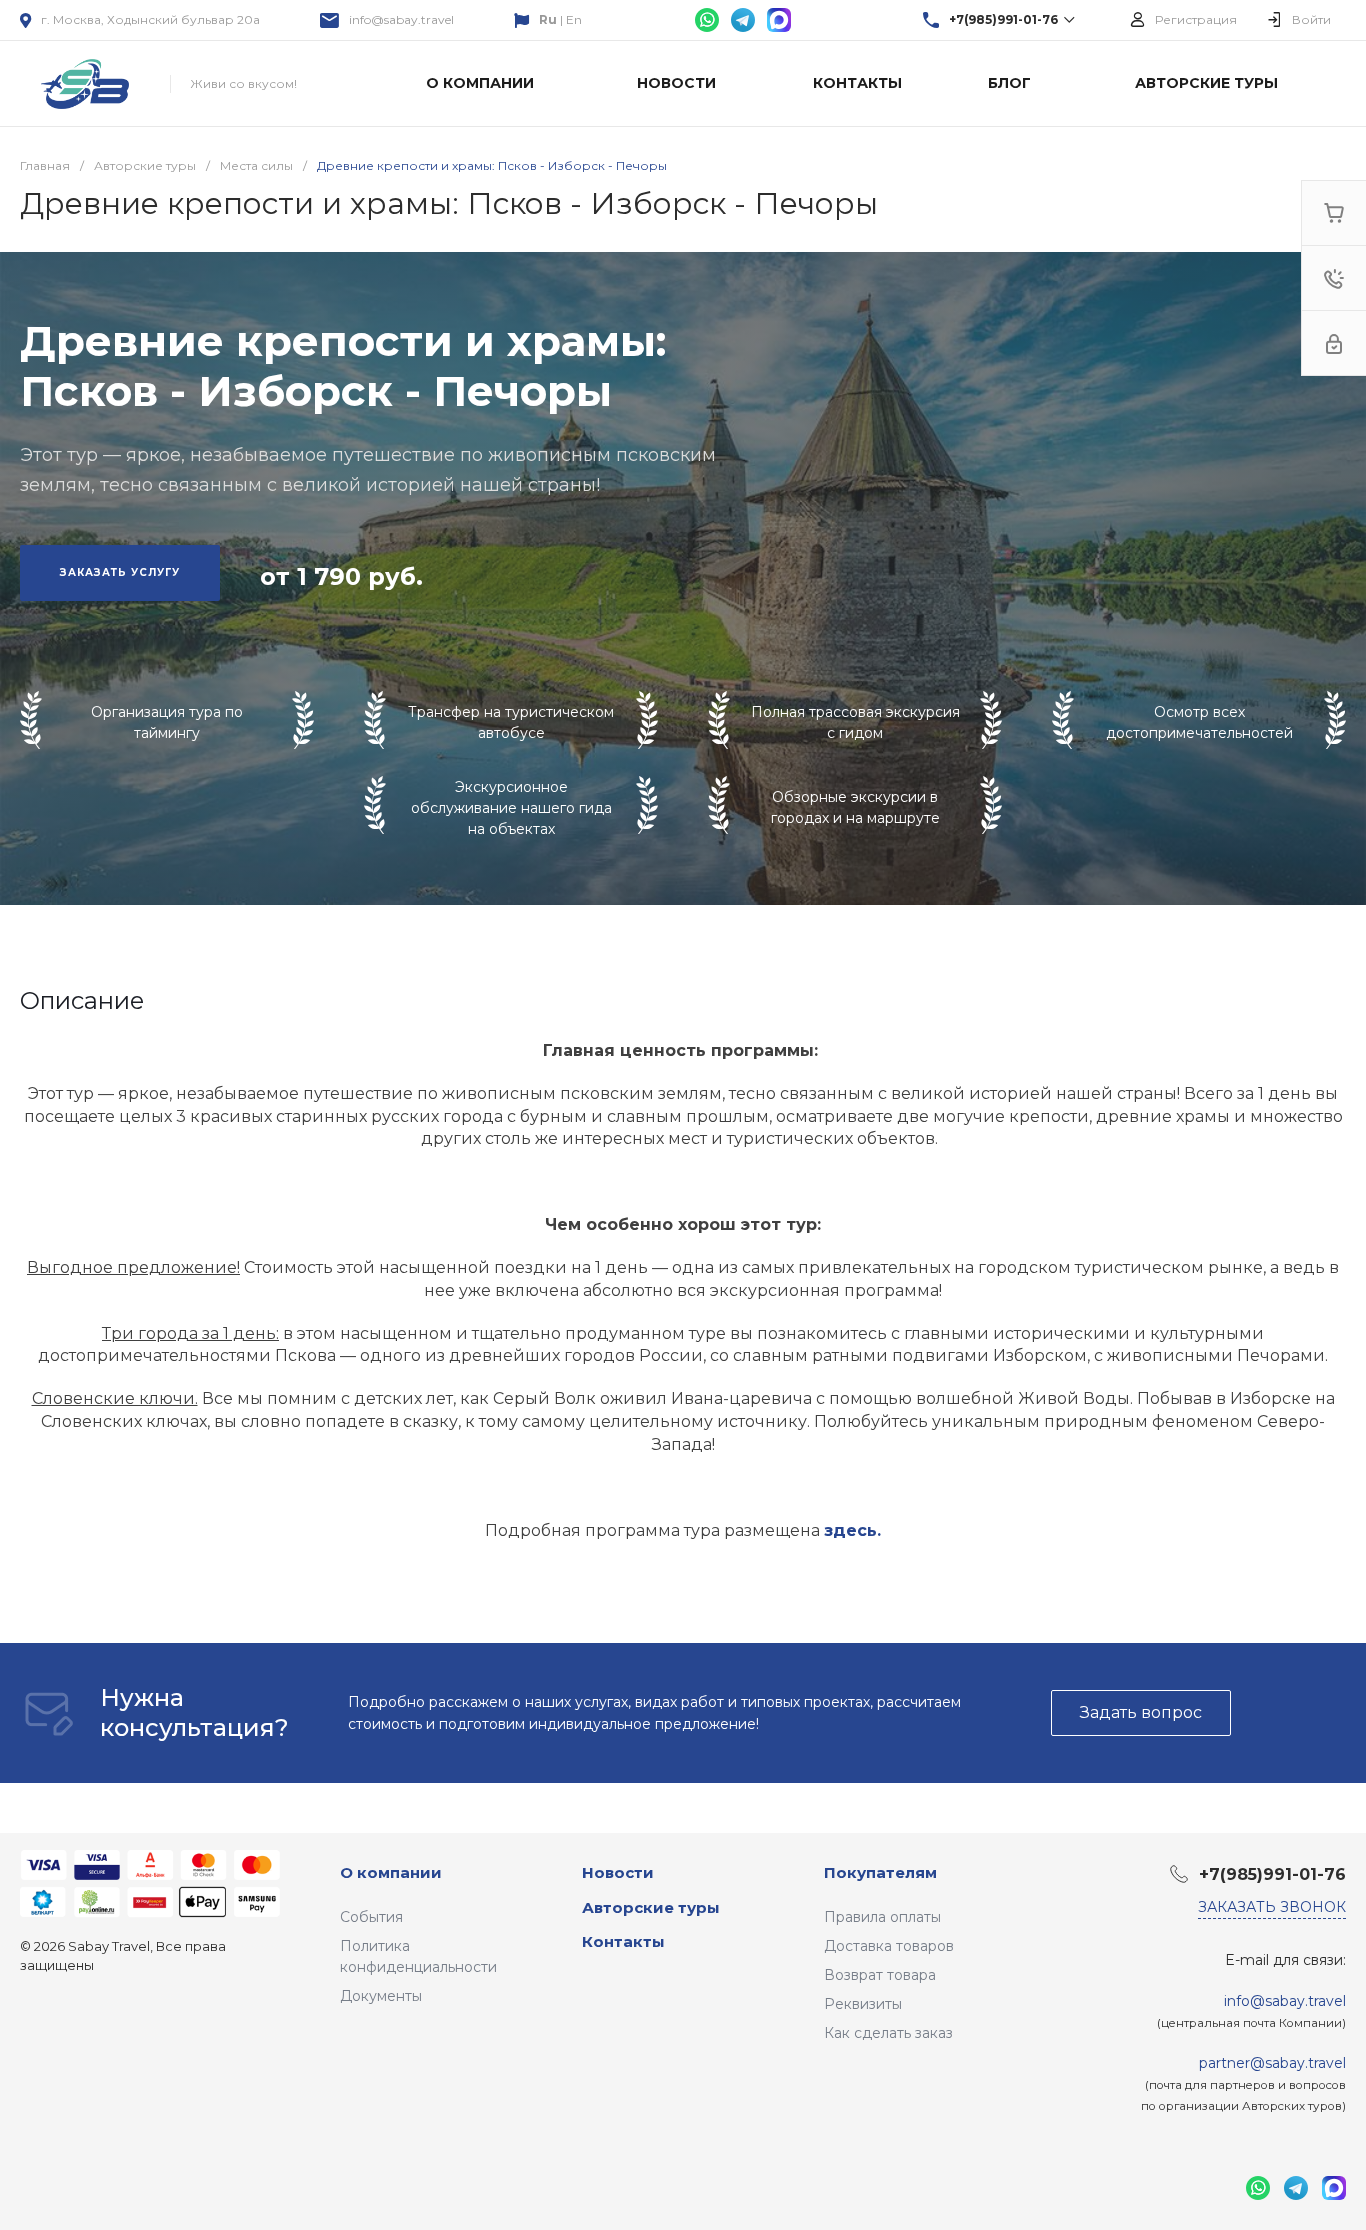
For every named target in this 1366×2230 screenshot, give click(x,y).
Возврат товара (880, 1975)
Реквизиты (863, 2004)
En (574, 19)
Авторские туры (651, 1907)
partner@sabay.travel (1272, 2063)
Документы (381, 1996)
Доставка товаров (889, 1946)
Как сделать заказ (888, 2033)
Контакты (623, 1941)
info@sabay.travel (401, 19)
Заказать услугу (120, 572)
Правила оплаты (882, 1917)
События (371, 1917)
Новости (618, 1872)
